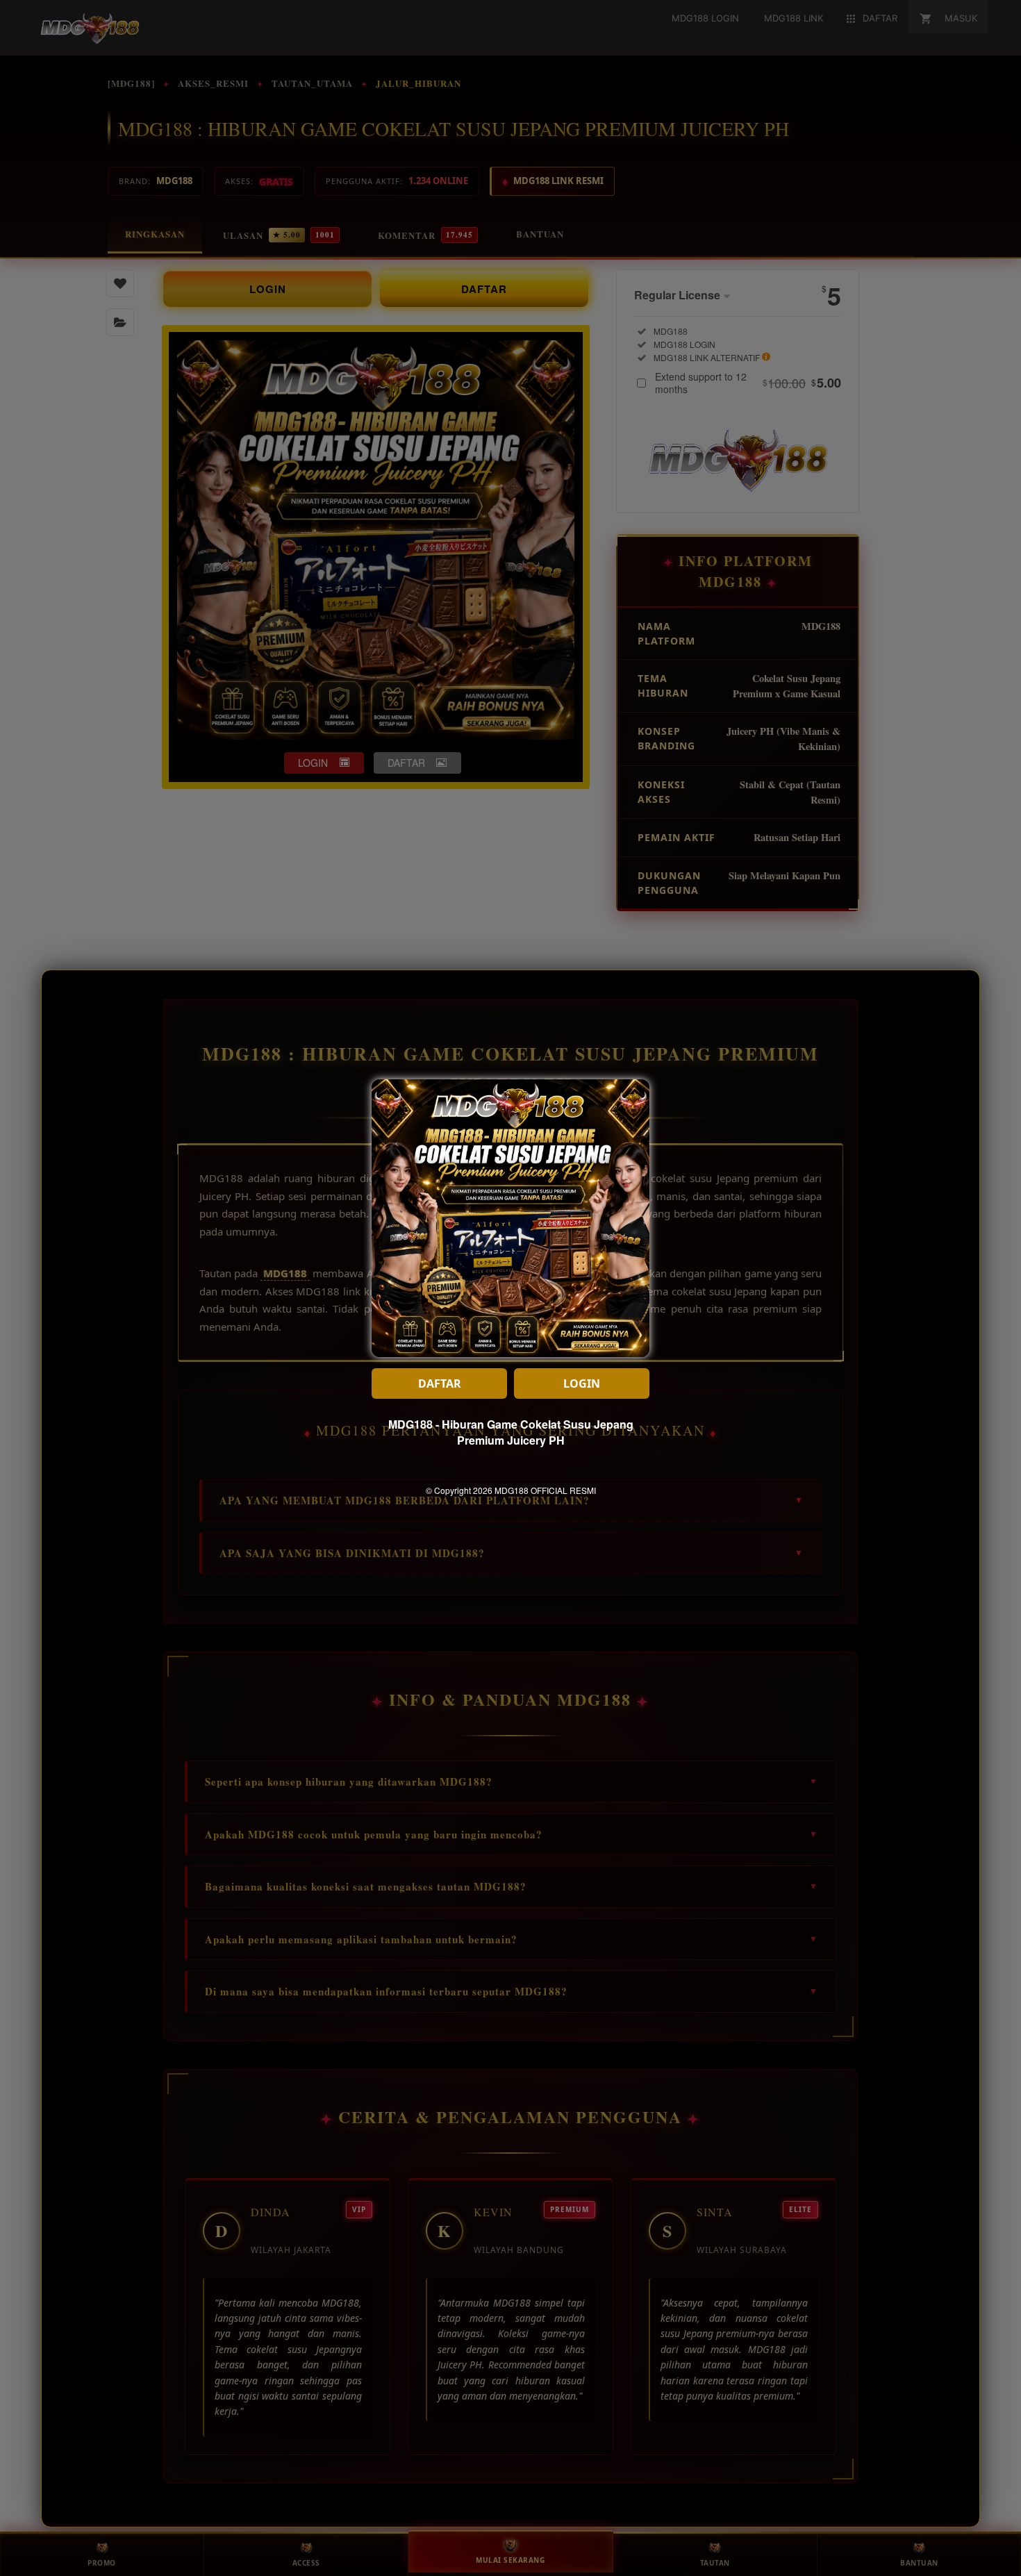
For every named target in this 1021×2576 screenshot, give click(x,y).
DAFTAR (440, 1383)
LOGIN (582, 1383)
